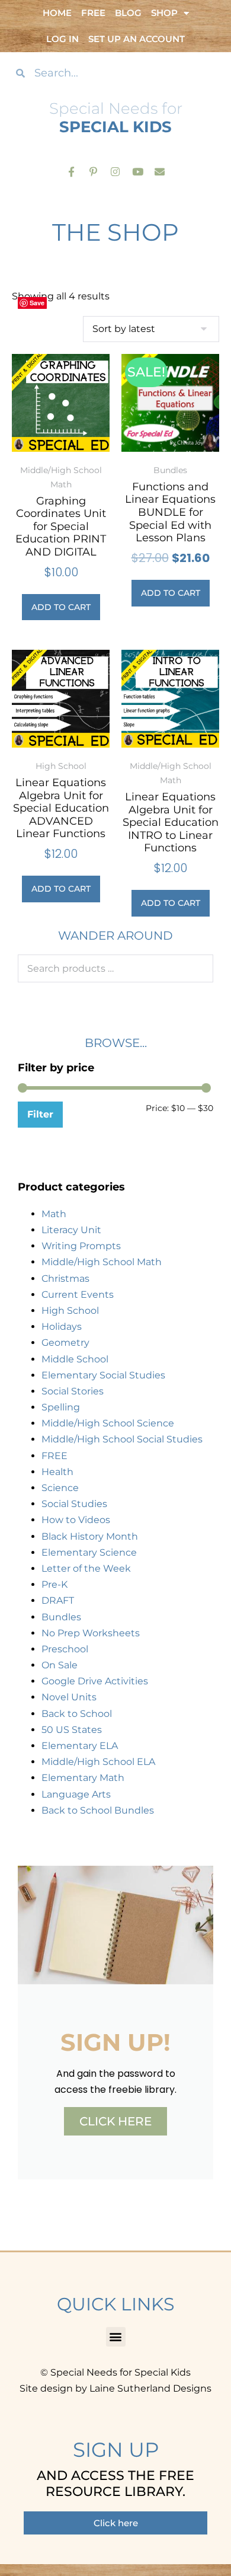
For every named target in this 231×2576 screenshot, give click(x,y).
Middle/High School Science (108, 1423)
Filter (40, 1114)
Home (57, 13)
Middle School (75, 1359)
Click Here (115, 2121)
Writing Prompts (81, 1246)
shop (164, 13)
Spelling (61, 1407)
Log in (62, 39)
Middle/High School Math (102, 1262)
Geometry (65, 1343)
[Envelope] (160, 171)
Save (37, 303)
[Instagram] (115, 171)
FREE (54, 1456)
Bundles (61, 1617)
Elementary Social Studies (103, 1375)
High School (70, 1311)
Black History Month (90, 1536)
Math (54, 1214)
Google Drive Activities (95, 1681)
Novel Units (69, 1697)
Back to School (77, 1714)
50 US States (72, 1730)
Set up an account (137, 39)
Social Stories (73, 1391)
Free (93, 13)
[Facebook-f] (71, 171)
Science (60, 1488)
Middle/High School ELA (98, 1762)
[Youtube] (138, 171)
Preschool (65, 1649)
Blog (128, 13)
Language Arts (76, 1794)
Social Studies (74, 1504)
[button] (116, 2337)
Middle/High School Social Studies (122, 1439)
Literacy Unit (71, 1230)
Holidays (62, 1327)
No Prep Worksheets (91, 1633)
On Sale (60, 1665)
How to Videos (76, 1520)
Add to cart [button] (61, 607)
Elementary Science (89, 1552)
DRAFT (58, 1600)
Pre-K (54, 1584)
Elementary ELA (80, 1746)
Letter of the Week (86, 1568)
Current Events (78, 1295)
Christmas (65, 1279)
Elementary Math (83, 1778)
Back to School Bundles (98, 1810)
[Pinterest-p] (93, 171)
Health (57, 1472)
